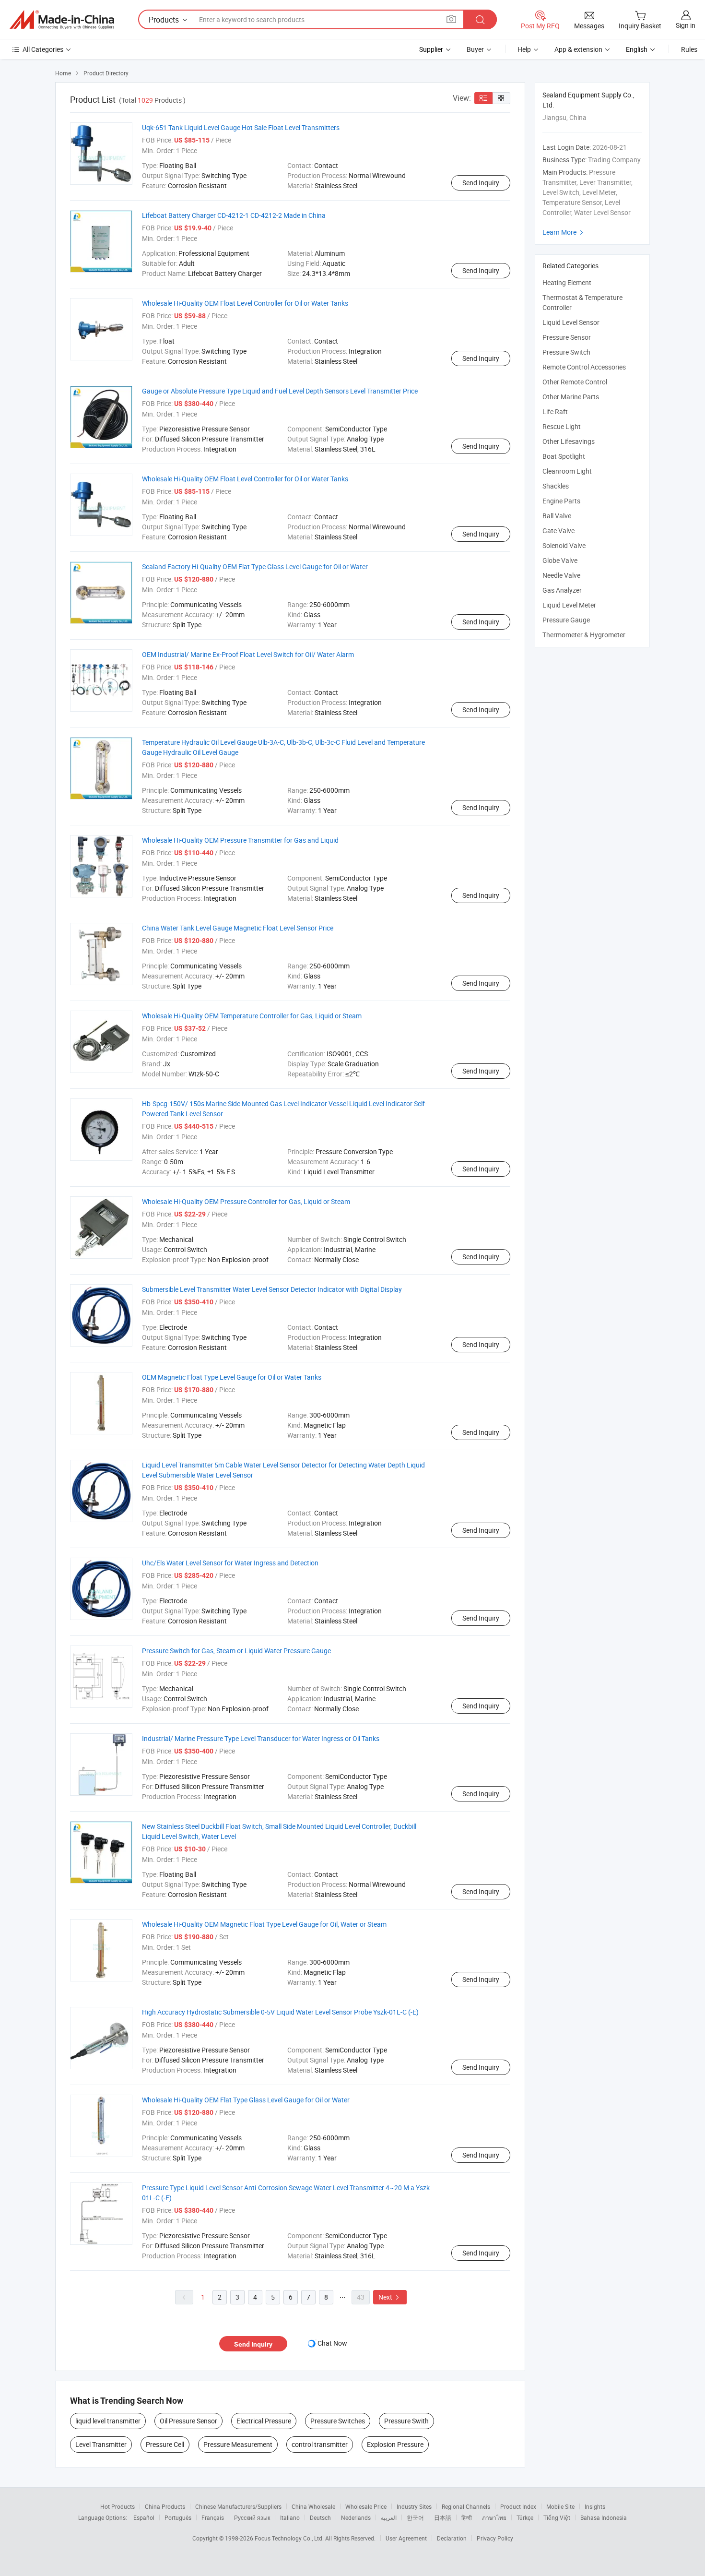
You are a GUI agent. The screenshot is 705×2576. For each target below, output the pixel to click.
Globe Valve (560, 560)
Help (524, 49)
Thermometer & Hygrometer (584, 635)
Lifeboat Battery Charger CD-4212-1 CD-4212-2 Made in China (234, 215)
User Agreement (406, 2538)
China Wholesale (313, 2506)
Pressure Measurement (238, 2444)
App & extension (578, 49)
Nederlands (356, 2517)
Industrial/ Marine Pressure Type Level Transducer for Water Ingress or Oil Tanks (261, 1738)
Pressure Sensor (567, 337)
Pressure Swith (406, 2421)
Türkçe (525, 2517)
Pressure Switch (566, 352)
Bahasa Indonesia (604, 2517)
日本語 (443, 2517)
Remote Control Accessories (584, 367)
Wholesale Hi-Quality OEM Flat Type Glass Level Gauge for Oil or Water (246, 2100)
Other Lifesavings (569, 441)
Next (390, 2297)
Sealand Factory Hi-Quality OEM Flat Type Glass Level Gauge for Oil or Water (255, 566)
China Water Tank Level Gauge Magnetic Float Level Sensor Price (238, 928)
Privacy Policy (495, 2538)
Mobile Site (560, 2506)
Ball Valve (557, 516)
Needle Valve (561, 575)
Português (178, 2517)
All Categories (43, 49)
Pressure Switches (338, 2421)
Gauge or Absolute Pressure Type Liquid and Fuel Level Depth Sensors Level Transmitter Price (280, 391)
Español (144, 2517)
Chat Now (332, 2343)
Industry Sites (414, 2506)
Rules (689, 49)
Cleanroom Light (567, 471)
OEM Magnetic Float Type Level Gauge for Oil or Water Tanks (232, 1377)
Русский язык (252, 2517)
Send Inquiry (481, 183)
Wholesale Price (366, 2506)
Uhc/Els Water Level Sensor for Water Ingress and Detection (230, 1563)
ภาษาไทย (494, 2517)
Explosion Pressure (395, 2444)
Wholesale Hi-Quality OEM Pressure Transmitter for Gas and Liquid (240, 840)
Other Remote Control (575, 382)
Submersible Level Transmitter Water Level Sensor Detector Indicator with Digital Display (272, 1289)
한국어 (415, 2517)
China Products (165, 2506)
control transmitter (320, 2444)
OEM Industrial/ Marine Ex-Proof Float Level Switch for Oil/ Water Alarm (248, 654)
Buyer (475, 49)
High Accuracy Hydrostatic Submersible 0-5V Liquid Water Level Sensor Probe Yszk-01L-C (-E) (280, 2012)
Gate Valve (558, 531)
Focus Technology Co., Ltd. (290, 2538)
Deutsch (320, 2517)
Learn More (564, 232)
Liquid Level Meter (569, 605)
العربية (389, 2517)
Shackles (556, 486)
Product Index (518, 2506)
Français (213, 2517)
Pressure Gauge (566, 620)
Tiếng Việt (557, 2517)
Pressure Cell (165, 2444)
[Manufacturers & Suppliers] (62, 20)
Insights (595, 2506)
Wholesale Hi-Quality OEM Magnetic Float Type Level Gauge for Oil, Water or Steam (264, 1924)
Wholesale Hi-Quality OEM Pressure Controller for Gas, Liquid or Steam (246, 1201)
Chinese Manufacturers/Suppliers (238, 2506)
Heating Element (567, 282)
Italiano (290, 2517)
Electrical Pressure (264, 2421)
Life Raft (555, 411)
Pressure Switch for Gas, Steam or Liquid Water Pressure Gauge (236, 1651)
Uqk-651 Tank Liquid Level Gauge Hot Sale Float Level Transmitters (241, 127)
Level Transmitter (101, 2444)
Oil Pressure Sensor (188, 2421)
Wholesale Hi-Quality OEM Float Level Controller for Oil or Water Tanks (245, 303)
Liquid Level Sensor (571, 322)
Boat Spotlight (564, 456)
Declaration (452, 2538)
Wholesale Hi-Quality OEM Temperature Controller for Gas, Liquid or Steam (252, 1016)
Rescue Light (562, 426)
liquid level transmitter (108, 2421)
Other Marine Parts (571, 397)
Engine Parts (561, 501)
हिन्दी (467, 2517)
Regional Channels (466, 2506)
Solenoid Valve (564, 545)
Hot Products (117, 2506)
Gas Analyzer (562, 590)
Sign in (686, 25)
